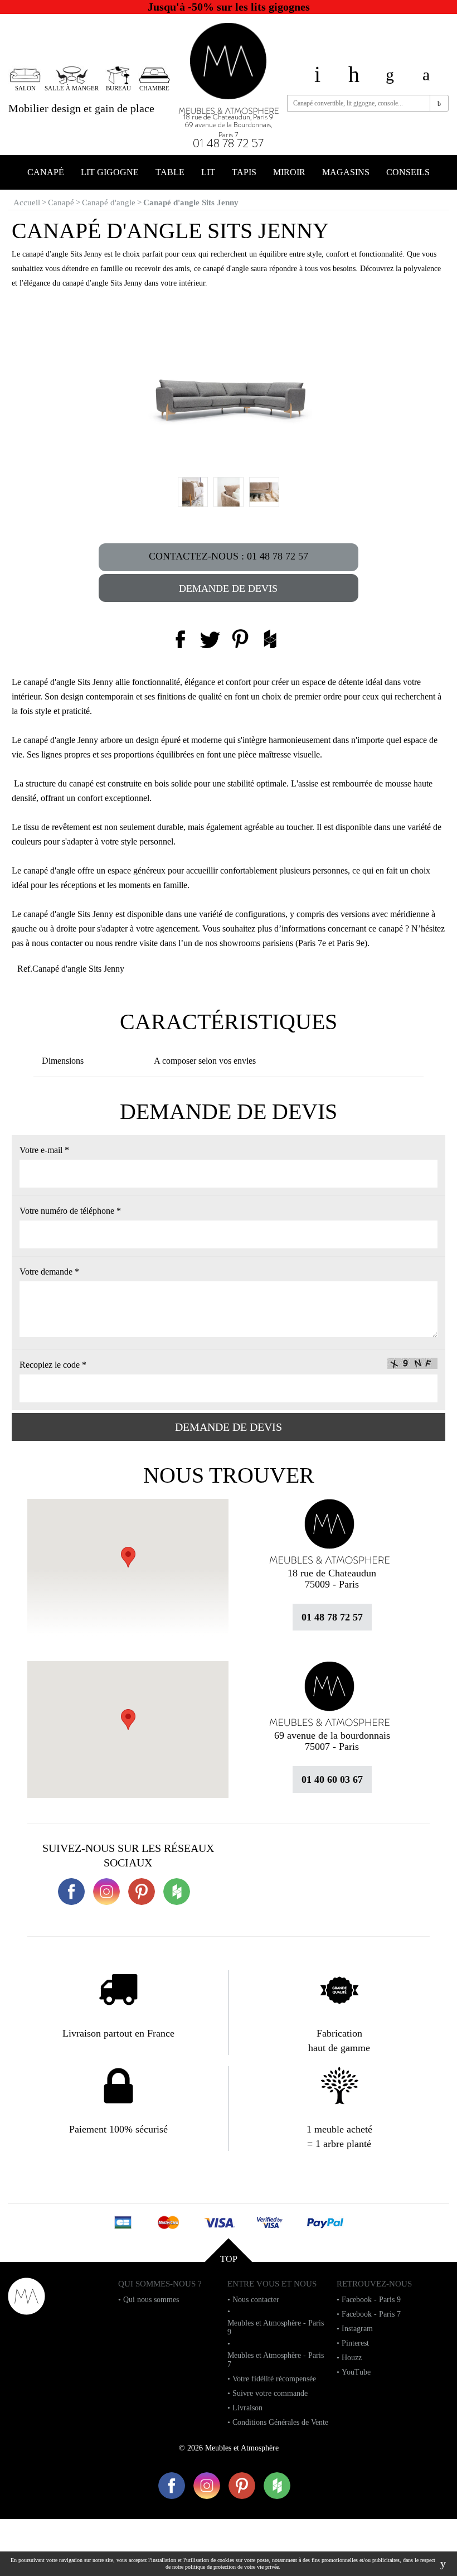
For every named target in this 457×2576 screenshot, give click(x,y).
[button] (128, 1719)
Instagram (357, 2329)
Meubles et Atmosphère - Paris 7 (276, 2360)
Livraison (247, 2408)
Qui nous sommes (151, 2300)
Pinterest (355, 2343)
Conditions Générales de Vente (280, 2422)
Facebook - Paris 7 (371, 2314)
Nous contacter (256, 2300)
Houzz (352, 2358)
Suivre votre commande (270, 2393)
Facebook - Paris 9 (371, 2300)
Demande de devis (228, 588)
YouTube (356, 2372)
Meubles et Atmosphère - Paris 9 (276, 2327)
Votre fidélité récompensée (274, 2379)
